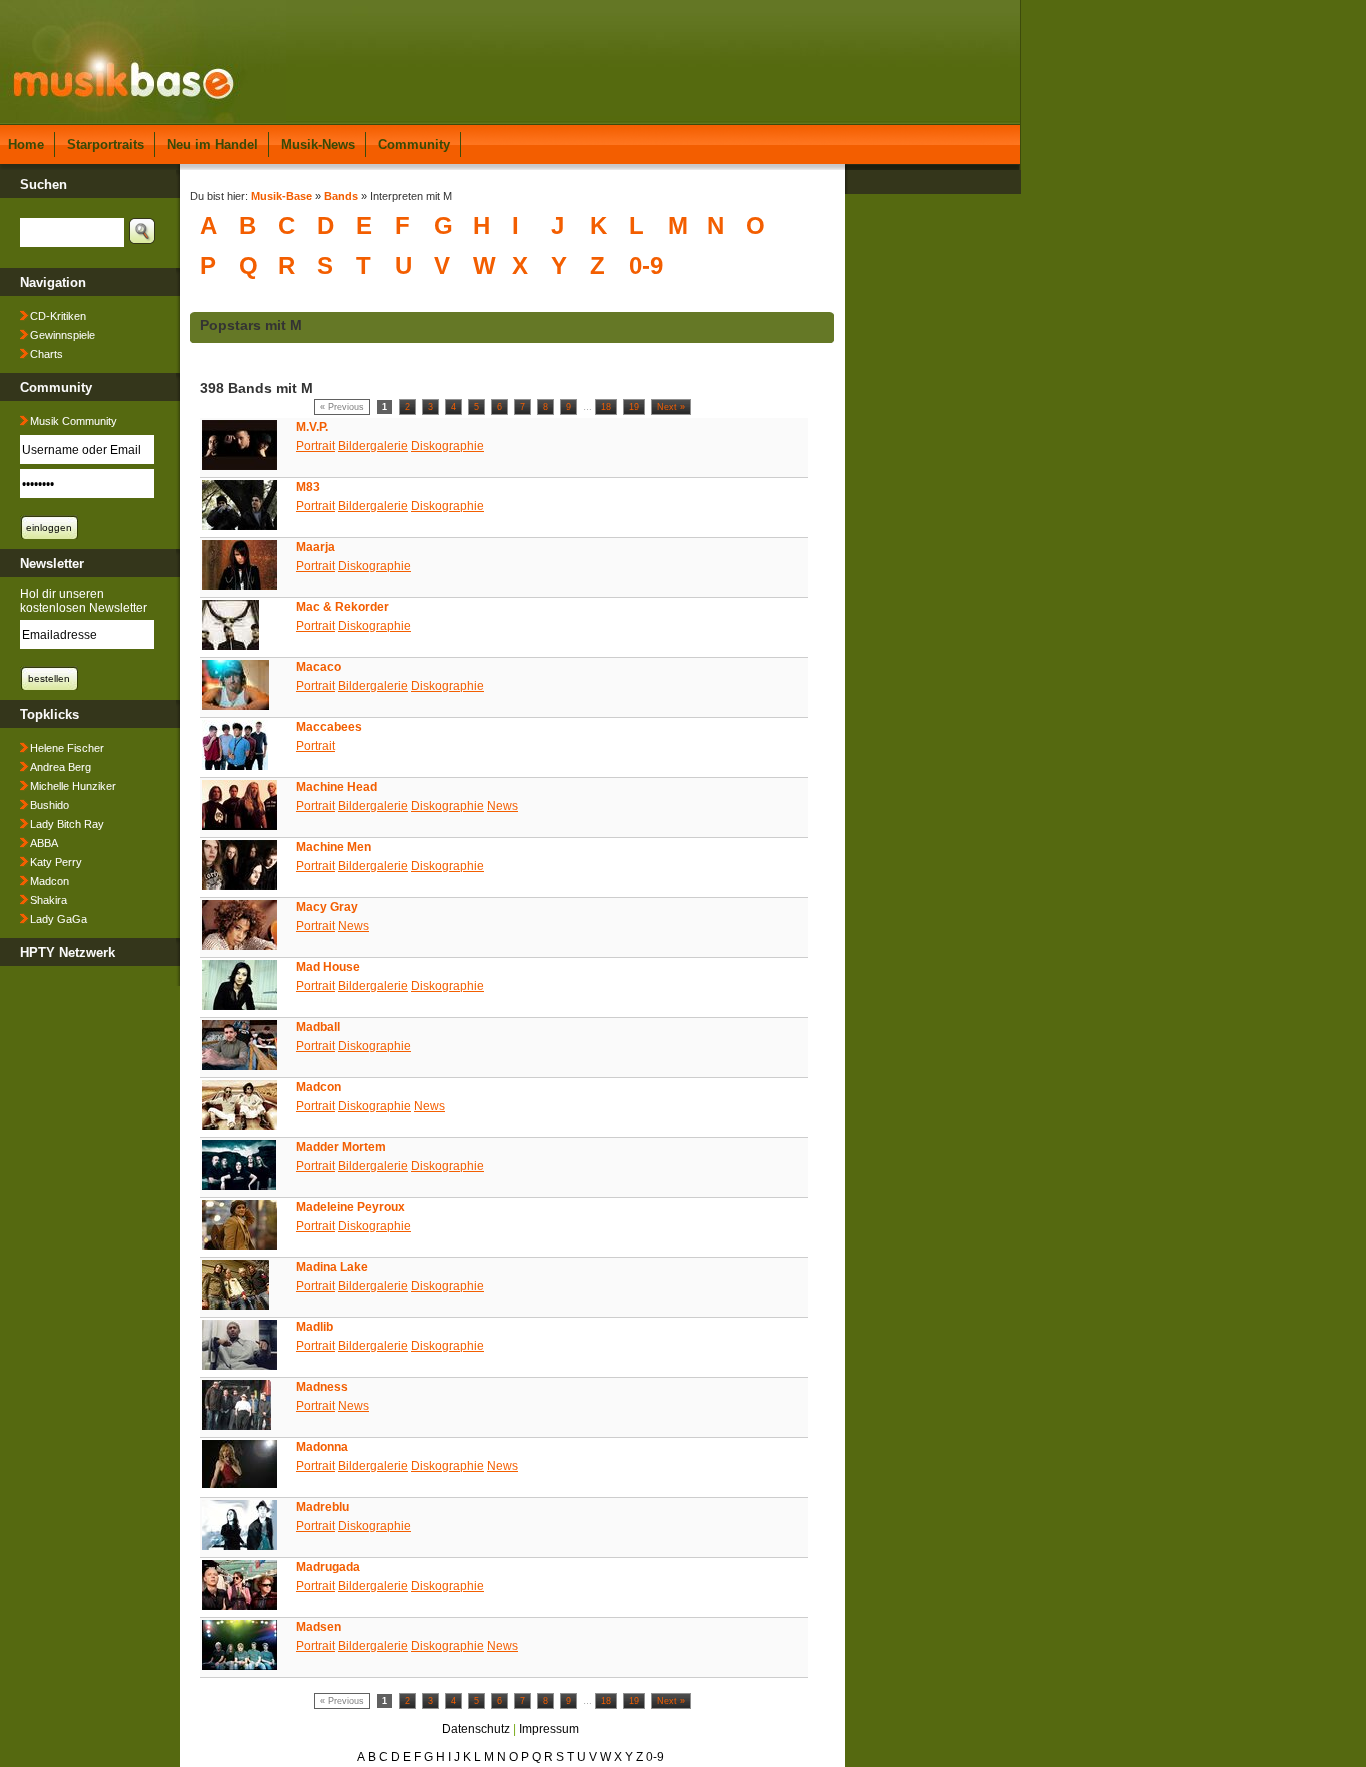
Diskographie (447, 446)
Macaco (318, 667)
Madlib (314, 1327)
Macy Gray (327, 907)
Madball (318, 1027)
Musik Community (73, 421)
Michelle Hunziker (73, 786)
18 (606, 407)
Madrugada (328, 1567)
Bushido (49, 805)
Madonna (322, 1447)
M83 (308, 487)
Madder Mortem (341, 1147)
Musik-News (318, 144)
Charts (46, 354)
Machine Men (333, 847)
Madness (322, 1387)
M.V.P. (312, 427)
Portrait (315, 446)
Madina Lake (332, 1267)
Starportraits (105, 144)
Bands (341, 196)
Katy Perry (56, 862)
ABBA (44, 843)
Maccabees (329, 727)
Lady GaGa (58, 919)
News (502, 806)
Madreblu (322, 1507)
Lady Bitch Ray (67, 824)
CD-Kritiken (58, 316)
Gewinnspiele (62, 335)
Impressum (549, 1729)
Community (414, 144)
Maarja (315, 547)
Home (26, 144)
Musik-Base (281, 196)
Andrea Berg (60, 767)
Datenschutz (476, 1729)
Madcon (49, 881)
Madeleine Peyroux (350, 1207)
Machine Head (336, 787)
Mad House (328, 967)
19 (634, 407)
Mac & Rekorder (342, 607)
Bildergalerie (373, 446)
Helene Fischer (67, 748)
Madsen (318, 1627)
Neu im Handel (212, 144)
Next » (671, 407)
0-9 (646, 265)
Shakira (48, 900)
